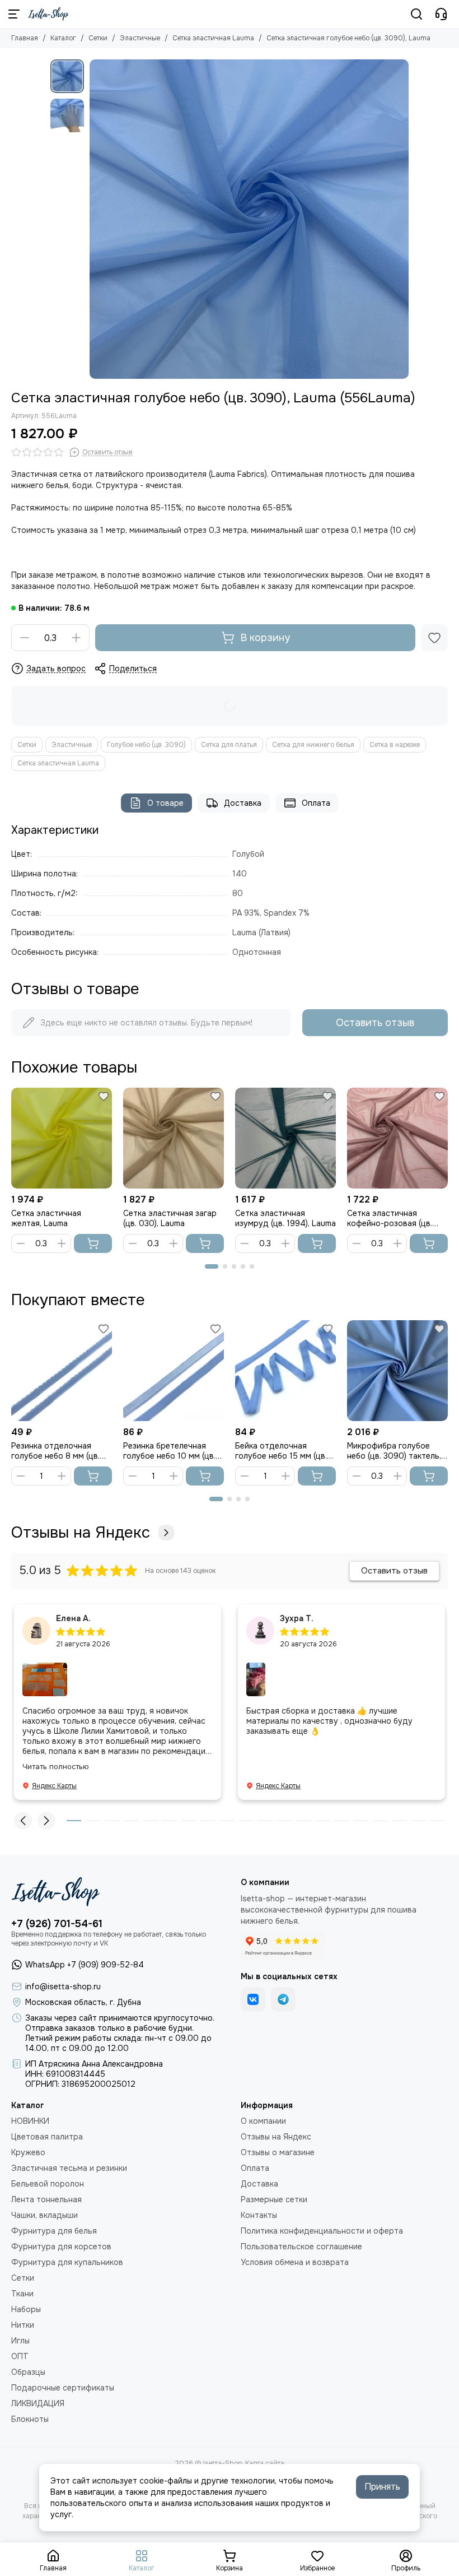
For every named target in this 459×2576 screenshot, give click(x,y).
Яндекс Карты (54, 1786)
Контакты (259, 2215)
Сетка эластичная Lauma (213, 38)
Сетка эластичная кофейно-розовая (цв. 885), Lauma (390, 1218)
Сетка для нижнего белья (313, 745)
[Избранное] (434, 638)
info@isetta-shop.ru (63, 1986)
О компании (263, 2121)
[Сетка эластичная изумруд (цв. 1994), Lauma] (285, 1138)
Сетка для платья (229, 745)
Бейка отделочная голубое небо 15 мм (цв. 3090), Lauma (281, 1451)
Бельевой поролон (48, 2184)
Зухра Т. (297, 1618)
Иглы (20, 2341)
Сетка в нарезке (395, 745)
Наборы (26, 2309)
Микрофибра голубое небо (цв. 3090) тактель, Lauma (394, 1451)
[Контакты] (441, 14)
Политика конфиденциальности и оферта (322, 2231)
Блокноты (30, 2419)
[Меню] (14, 14)
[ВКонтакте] (253, 1999)
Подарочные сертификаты (63, 2388)
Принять (382, 2487)
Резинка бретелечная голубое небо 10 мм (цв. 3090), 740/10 (169, 1451)
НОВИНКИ (30, 2121)
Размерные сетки (274, 2199)
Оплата (316, 803)
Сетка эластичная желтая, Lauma (46, 1218)
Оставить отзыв (375, 1023)
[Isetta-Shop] (48, 14)
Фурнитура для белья (54, 2231)
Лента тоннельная (46, 2199)
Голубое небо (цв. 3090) (146, 745)
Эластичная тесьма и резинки (69, 2168)
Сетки (98, 38)
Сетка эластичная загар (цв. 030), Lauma (170, 1218)
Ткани (22, 2294)
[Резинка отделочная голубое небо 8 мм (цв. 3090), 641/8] (62, 1371)
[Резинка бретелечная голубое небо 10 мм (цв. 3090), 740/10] (174, 1371)
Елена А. (73, 1618)
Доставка (243, 803)
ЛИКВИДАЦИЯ (38, 2403)
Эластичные (140, 38)
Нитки (23, 2325)
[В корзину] (93, 1243)
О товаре (165, 803)
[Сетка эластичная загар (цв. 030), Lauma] (174, 1138)
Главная (25, 38)
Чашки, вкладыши (45, 2215)
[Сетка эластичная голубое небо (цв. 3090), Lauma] (249, 219)
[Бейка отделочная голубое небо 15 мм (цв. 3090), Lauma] (285, 1371)
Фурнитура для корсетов (61, 2247)
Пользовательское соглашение (301, 2247)
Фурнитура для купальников (67, 2262)
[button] (95, 219)
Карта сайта (265, 2463)
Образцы (28, 2372)
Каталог (63, 38)
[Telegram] (283, 1999)
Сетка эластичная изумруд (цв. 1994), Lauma (285, 1218)
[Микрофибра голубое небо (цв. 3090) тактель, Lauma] (397, 1371)
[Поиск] (416, 14)
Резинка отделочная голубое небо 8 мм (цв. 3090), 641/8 (55, 1451)
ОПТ (20, 2356)
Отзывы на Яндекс (81, 1533)
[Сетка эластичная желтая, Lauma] (62, 1138)
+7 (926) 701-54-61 (57, 1924)
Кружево (28, 2152)
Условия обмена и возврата (295, 2262)
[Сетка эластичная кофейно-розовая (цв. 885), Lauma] (397, 1138)
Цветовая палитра (47, 2137)
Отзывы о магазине (278, 2152)
